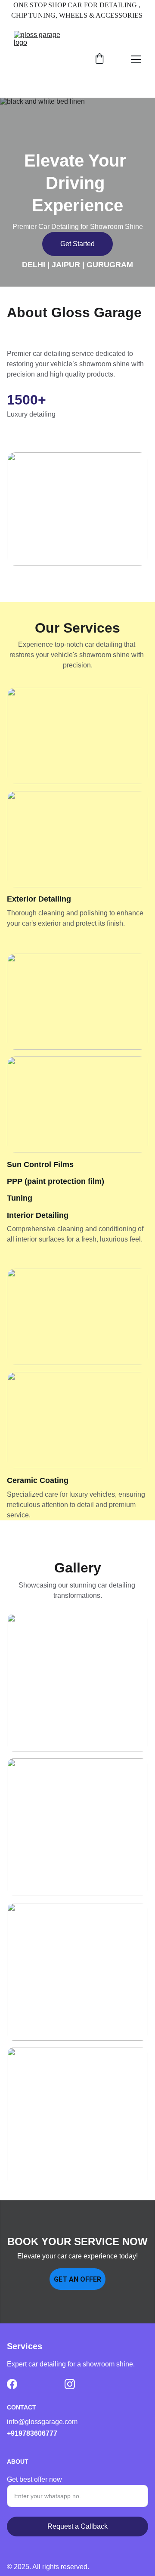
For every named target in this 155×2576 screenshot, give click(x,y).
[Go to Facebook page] (12, 2384)
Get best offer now (34, 2479)
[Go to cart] (99, 59)
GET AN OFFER (77, 2279)
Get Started (77, 244)
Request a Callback (77, 2526)
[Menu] (136, 59)
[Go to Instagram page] (70, 2384)
